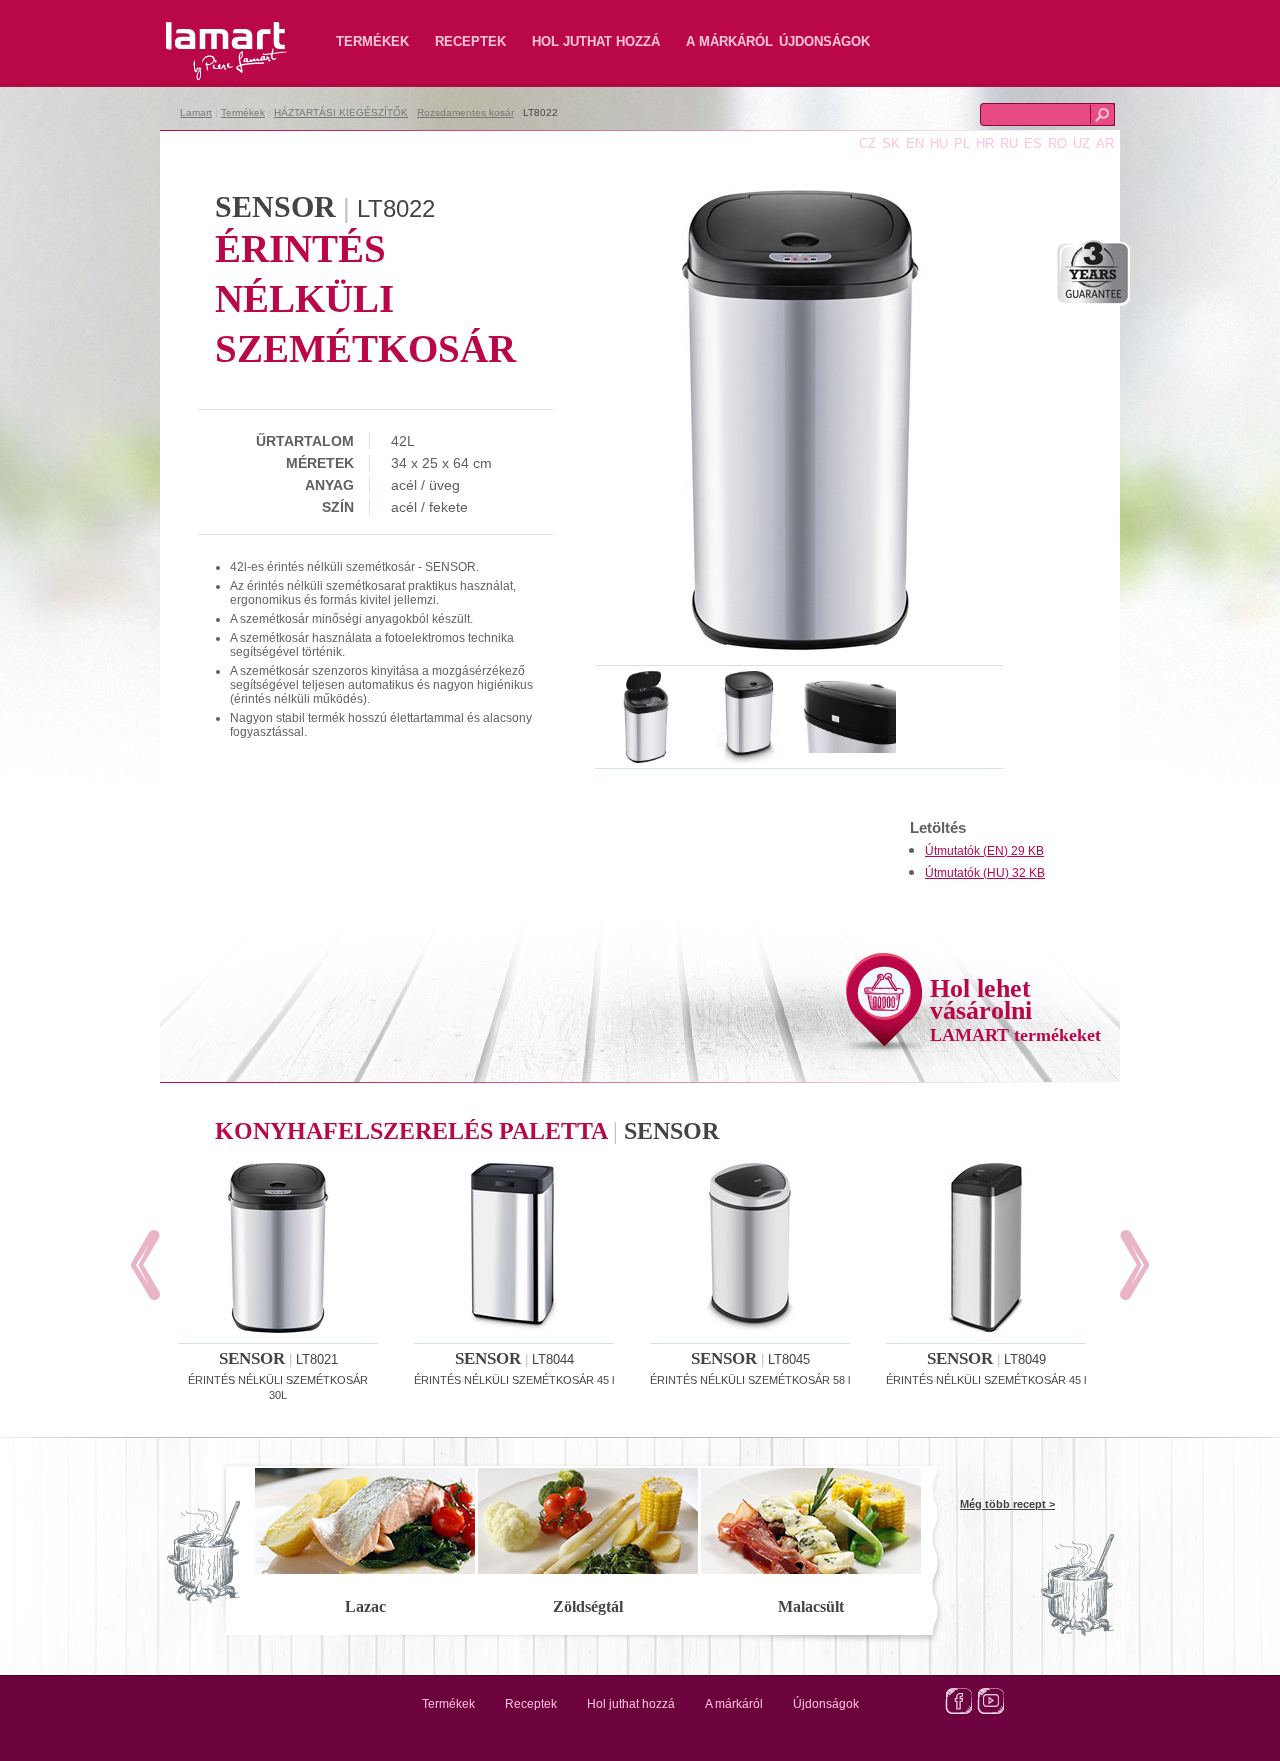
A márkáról (729, 41)
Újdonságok (824, 41)
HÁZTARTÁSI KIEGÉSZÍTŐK (341, 112)
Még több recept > (1007, 1504)
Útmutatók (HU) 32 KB (985, 873)
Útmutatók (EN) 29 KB (984, 851)
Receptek (470, 41)
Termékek (372, 41)
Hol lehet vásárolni (1015, 1009)
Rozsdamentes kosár (465, 112)
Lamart (205, 35)
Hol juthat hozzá (596, 41)
